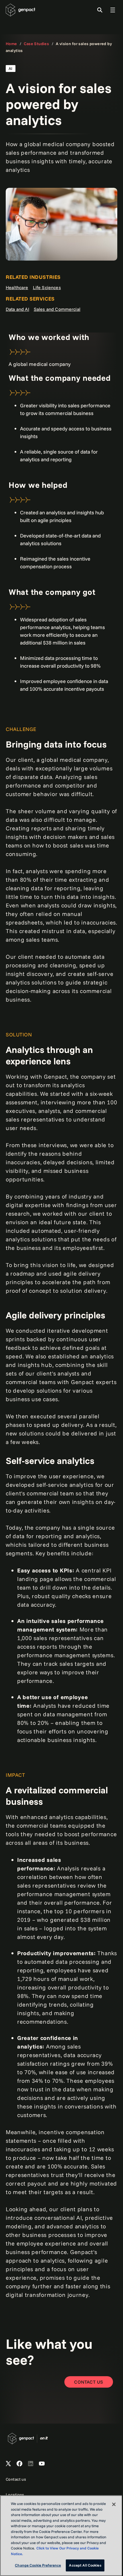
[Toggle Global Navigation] (113, 10)
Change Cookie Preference (38, 2565)
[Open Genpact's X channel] (8, 2464)
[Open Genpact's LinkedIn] (31, 2464)
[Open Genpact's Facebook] (19, 2464)
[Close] (114, 2504)
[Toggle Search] (100, 10)
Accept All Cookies (85, 2565)
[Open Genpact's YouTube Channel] (42, 2464)
